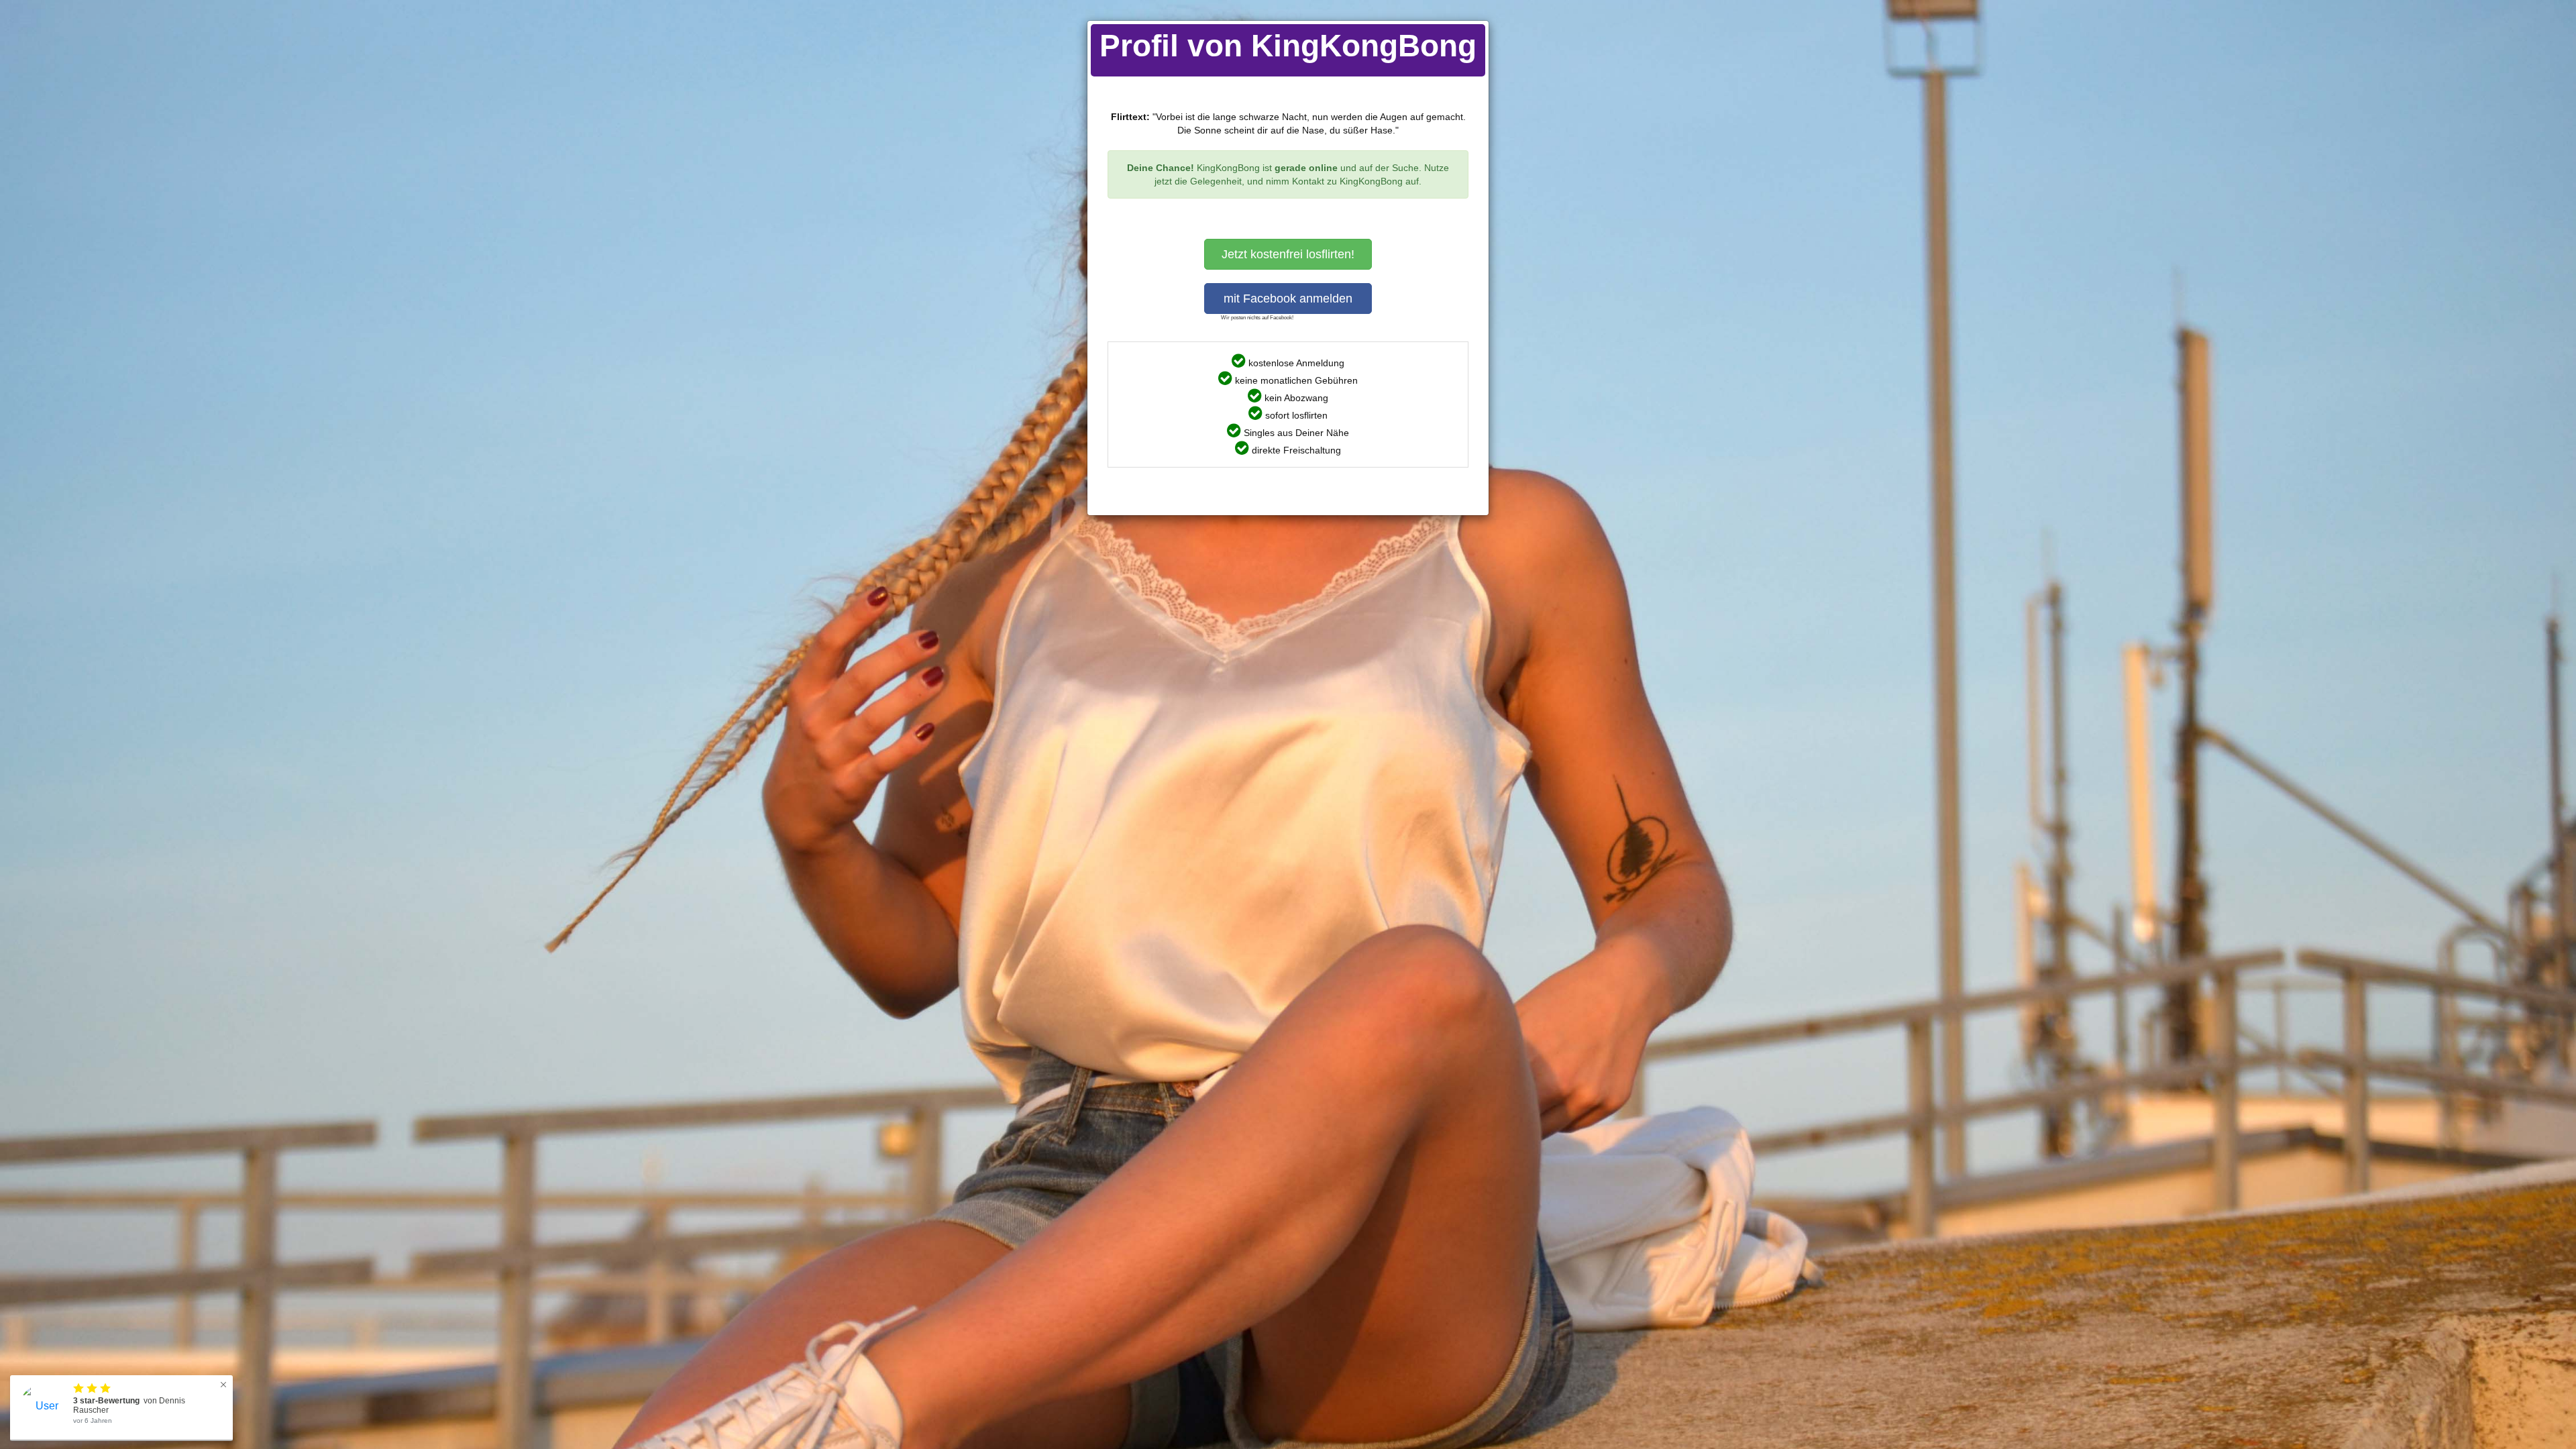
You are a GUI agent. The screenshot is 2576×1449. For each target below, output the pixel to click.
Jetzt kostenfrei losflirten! (1288, 254)
